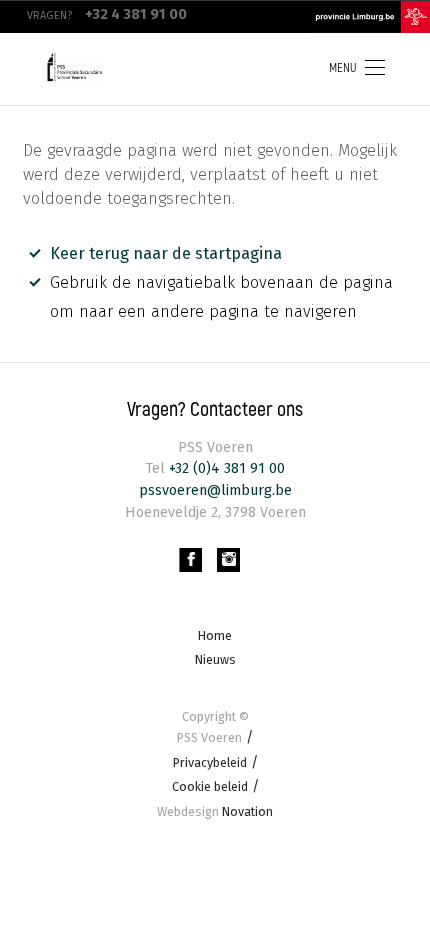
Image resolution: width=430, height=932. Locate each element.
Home (215, 635)
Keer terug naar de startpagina (166, 253)
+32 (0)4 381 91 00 (225, 468)
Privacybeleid (210, 762)
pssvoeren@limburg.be (215, 490)
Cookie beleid (210, 786)
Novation (215, 811)
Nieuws (215, 659)
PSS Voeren (209, 737)
